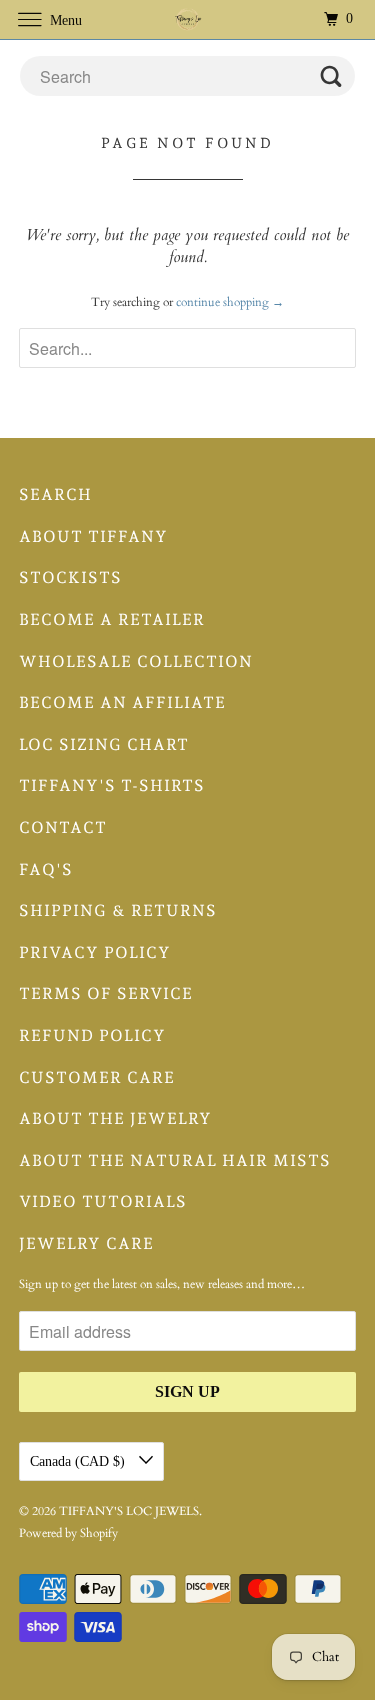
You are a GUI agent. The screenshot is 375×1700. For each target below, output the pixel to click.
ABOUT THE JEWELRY (115, 1118)
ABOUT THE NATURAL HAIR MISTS (175, 1160)
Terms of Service (106, 993)
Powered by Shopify (68, 1533)
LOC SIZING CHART (104, 744)
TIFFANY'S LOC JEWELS (129, 1511)
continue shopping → (230, 302)
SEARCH (55, 494)
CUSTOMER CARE (97, 1077)
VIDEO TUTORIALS (103, 1201)
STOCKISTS (70, 577)
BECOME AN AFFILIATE (122, 702)
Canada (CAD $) (79, 1461)
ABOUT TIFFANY (93, 536)
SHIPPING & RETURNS (118, 910)
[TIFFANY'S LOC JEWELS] (188, 19)
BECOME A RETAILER (112, 619)
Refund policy (92, 1035)
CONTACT (63, 827)
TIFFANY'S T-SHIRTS (112, 785)
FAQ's (46, 869)
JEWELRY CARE (86, 1243)
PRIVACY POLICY (95, 952)
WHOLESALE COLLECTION (136, 661)
